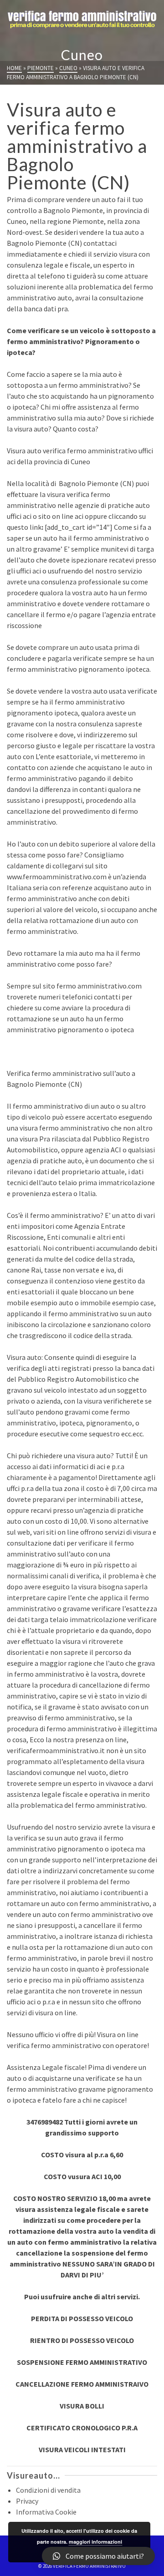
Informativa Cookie (46, 2512)
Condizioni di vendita (48, 2490)
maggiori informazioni (95, 2542)
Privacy (27, 2501)
